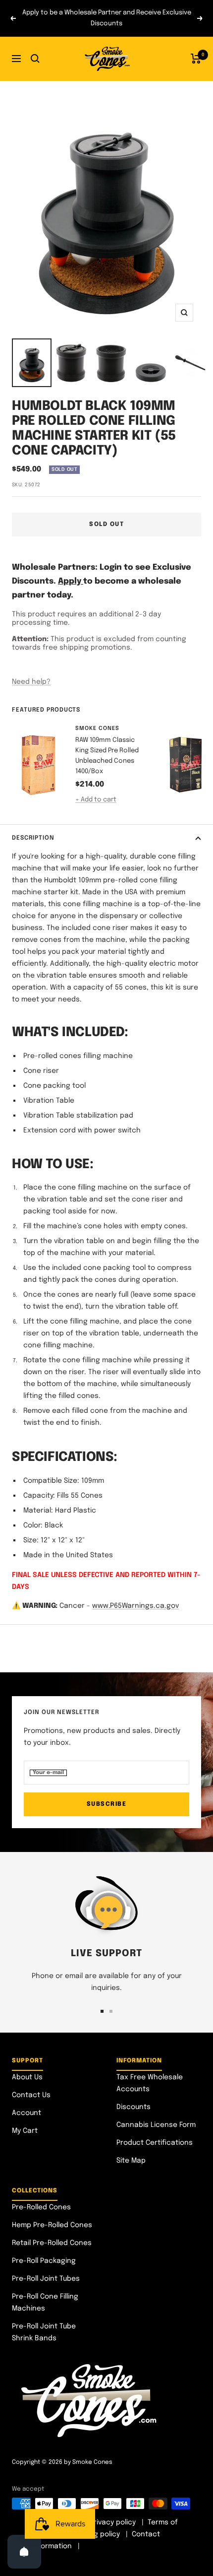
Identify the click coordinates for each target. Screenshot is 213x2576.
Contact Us (31, 2095)
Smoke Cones (97, 728)
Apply (71, 581)
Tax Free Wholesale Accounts (150, 2083)
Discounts (133, 2107)
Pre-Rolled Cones (41, 2207)
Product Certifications (155, 2143)
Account (27, 2113)
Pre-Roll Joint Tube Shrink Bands (44, 2332)
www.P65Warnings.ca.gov (135, 1606)
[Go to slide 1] (102, 2011)
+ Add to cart (96, 800)
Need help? (31, 682)
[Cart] (196, 59)
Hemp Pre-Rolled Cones (52, 2225)
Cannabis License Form (156, 2125)
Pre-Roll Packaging (44, 2261)
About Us (27, 2077)
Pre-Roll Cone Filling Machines (45, 2303)
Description (33, 838)
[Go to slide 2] (111, 2011)
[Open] (24, 2552)
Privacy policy (113, 2522)
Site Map (131, 2161)
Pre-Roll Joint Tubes (46, 2279)
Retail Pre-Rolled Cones (52, 2243)
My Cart (25, 2131)
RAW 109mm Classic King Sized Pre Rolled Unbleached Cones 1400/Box (107, 756)
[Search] (35, 59)
